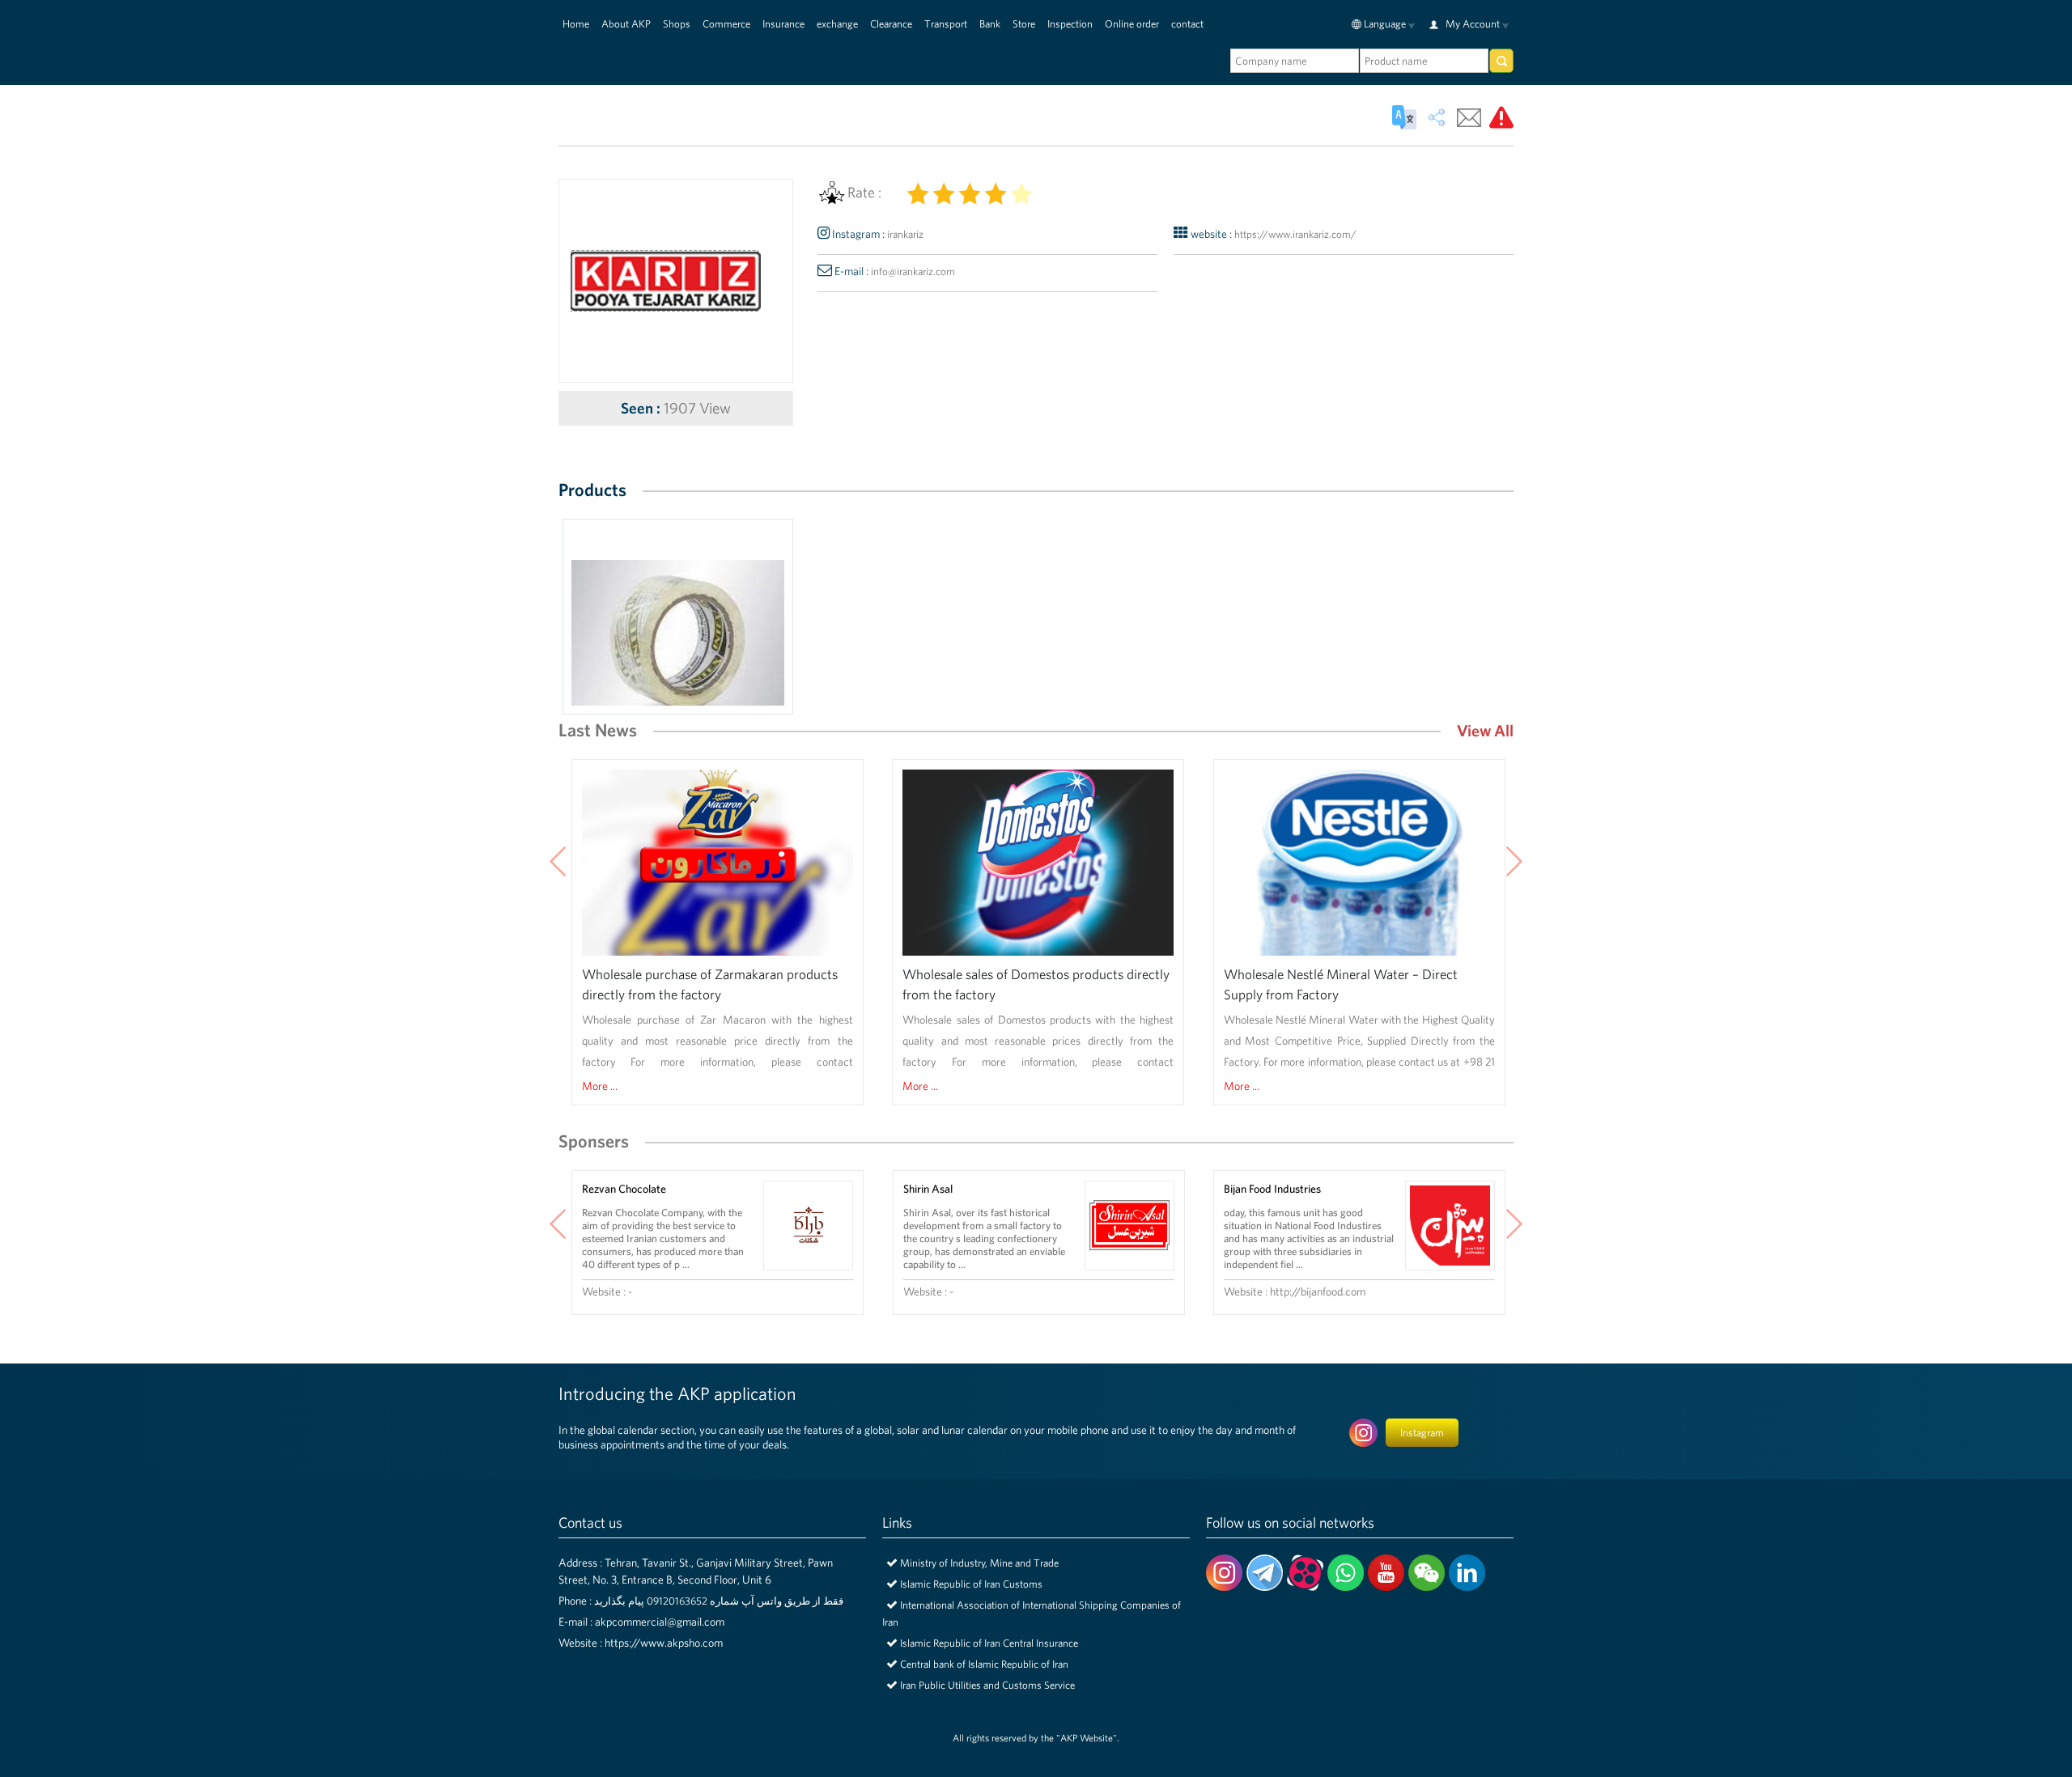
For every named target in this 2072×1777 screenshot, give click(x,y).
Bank (990, 24)
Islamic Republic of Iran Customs (971, 1584)
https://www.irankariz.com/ (1295, 234)
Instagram (1422, 1433)
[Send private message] (1469, 117)
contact (1187, 24)
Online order (1132, 24)
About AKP (626, 24)
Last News (598, 729)
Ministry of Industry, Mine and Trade (979, 1563)
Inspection (1070, 24)
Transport (946, 24)
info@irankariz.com (913, 271)
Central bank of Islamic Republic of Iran (984, 1664)
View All (1485, 730)
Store (1024, 24)
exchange (837, 24)
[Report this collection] (1501, 117)
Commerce (726, 24)
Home (576, 24)
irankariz (905, 234)
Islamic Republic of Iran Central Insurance (989, 1643)
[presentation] (558, 863)
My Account (1473, 24)
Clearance (891, 24)
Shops (677, 24)
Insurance (783, 24)
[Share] (1437, 117)
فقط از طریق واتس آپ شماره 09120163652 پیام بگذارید (719, 1601)
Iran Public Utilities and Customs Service (987, 1685)
